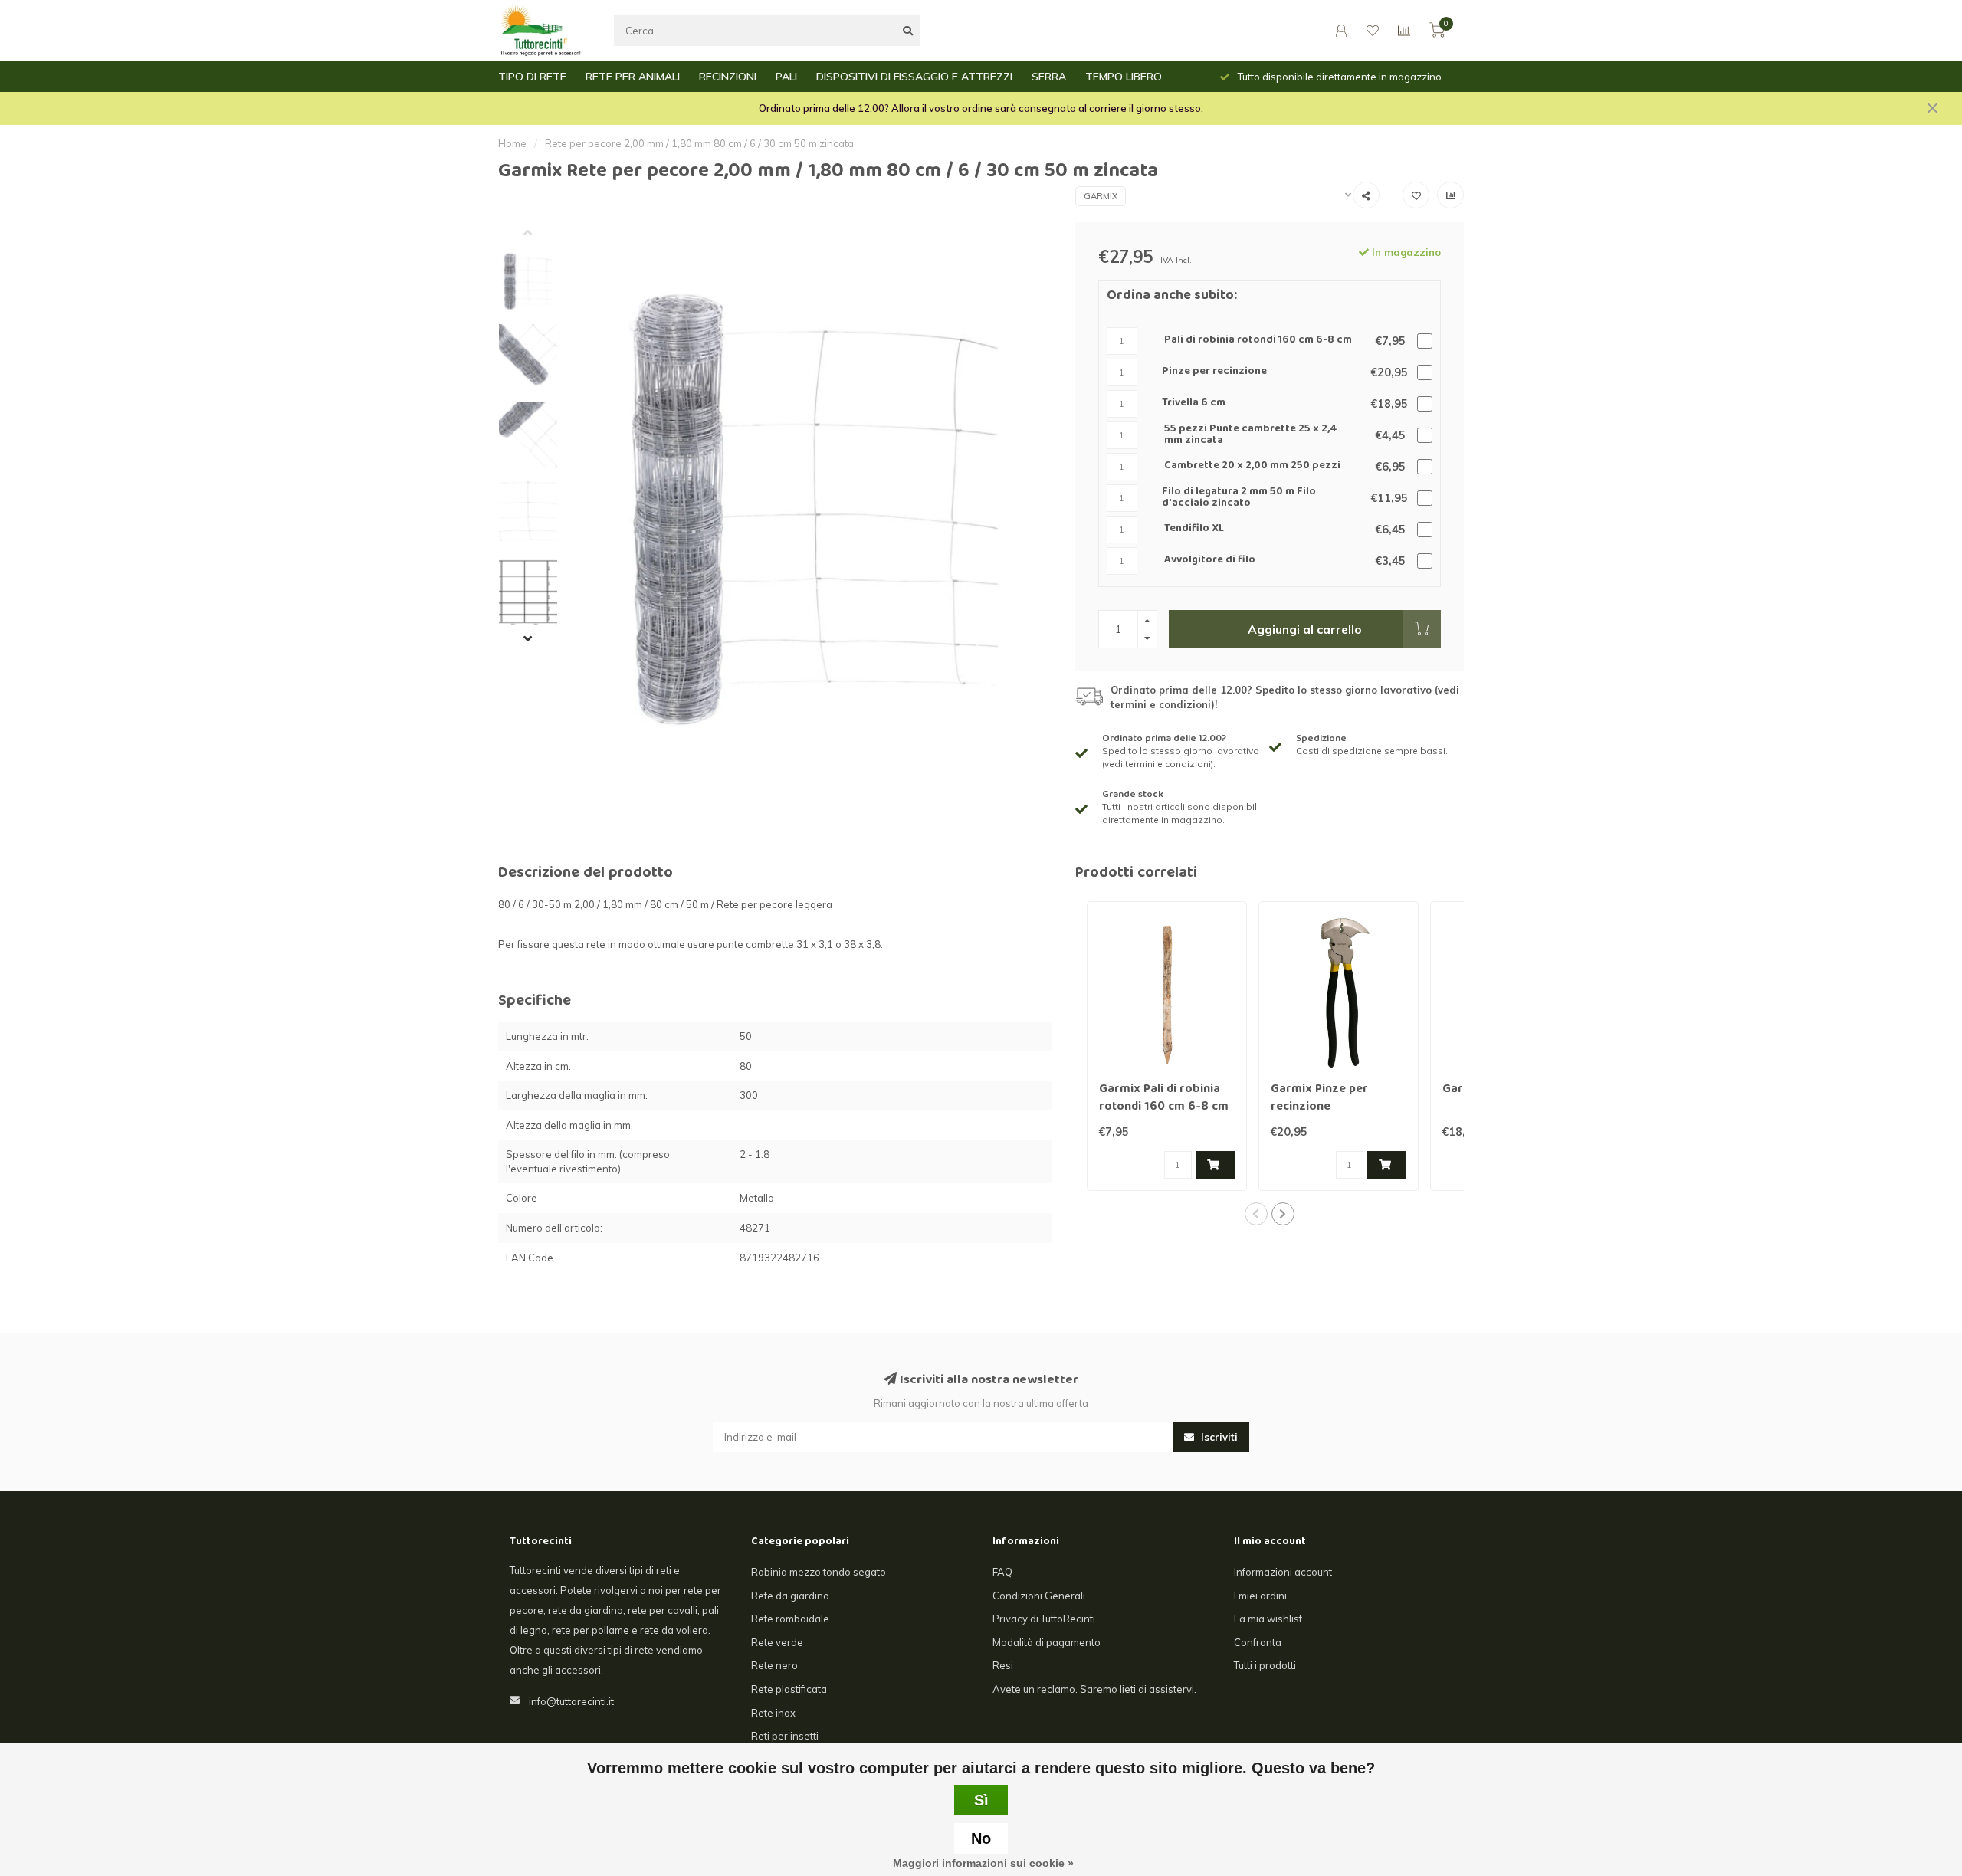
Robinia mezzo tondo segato (819, 1572)
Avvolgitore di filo (1210, 561)
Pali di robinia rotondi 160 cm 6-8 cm (1258, 341)
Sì (981, 1800)
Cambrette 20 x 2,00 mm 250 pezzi (1252, 466)
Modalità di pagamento (1047, 1642)
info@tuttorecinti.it (571, 1701)
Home (512, 143)
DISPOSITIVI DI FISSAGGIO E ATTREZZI (914, 77)
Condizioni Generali (1039, 1596)
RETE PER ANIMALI (633, 77)
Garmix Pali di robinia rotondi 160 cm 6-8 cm (1164, 1099)
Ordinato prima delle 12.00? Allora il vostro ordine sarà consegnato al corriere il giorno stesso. (981, 108)
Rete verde (777, 1642)
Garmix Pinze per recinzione (1319, 1099)
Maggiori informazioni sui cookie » (983, 1863)
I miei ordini (1260, 1596)
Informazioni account (1283, 1572)
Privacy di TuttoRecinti (1044, 1619)
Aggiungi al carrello (1305, 629)
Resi (1003, 1665)
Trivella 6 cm (1194, 403)
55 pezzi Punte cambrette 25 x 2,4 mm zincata (1251, 436)
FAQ (1002, 1572)
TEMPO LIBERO (1124, 77)
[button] (540, 234)
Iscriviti (1218, 1437)
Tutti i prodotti (1265, 1665)
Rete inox (773, 1713)
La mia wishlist (1268, 1619)
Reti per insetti (785, 1736)
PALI (786, 77)
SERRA (1049, 77)
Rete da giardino (790, 1596)
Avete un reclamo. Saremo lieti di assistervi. (1094, 1689)
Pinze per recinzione (1214, 372)
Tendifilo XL (1194, 529)
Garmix (1101, 196)
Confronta (1258, 1642)
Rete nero (774, 1665)
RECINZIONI (728, 77)
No (981, 1838)
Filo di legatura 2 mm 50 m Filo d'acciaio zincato (1239, 499)
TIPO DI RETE (532, 77)
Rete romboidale (790, 1619)
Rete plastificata (789, 1689)
